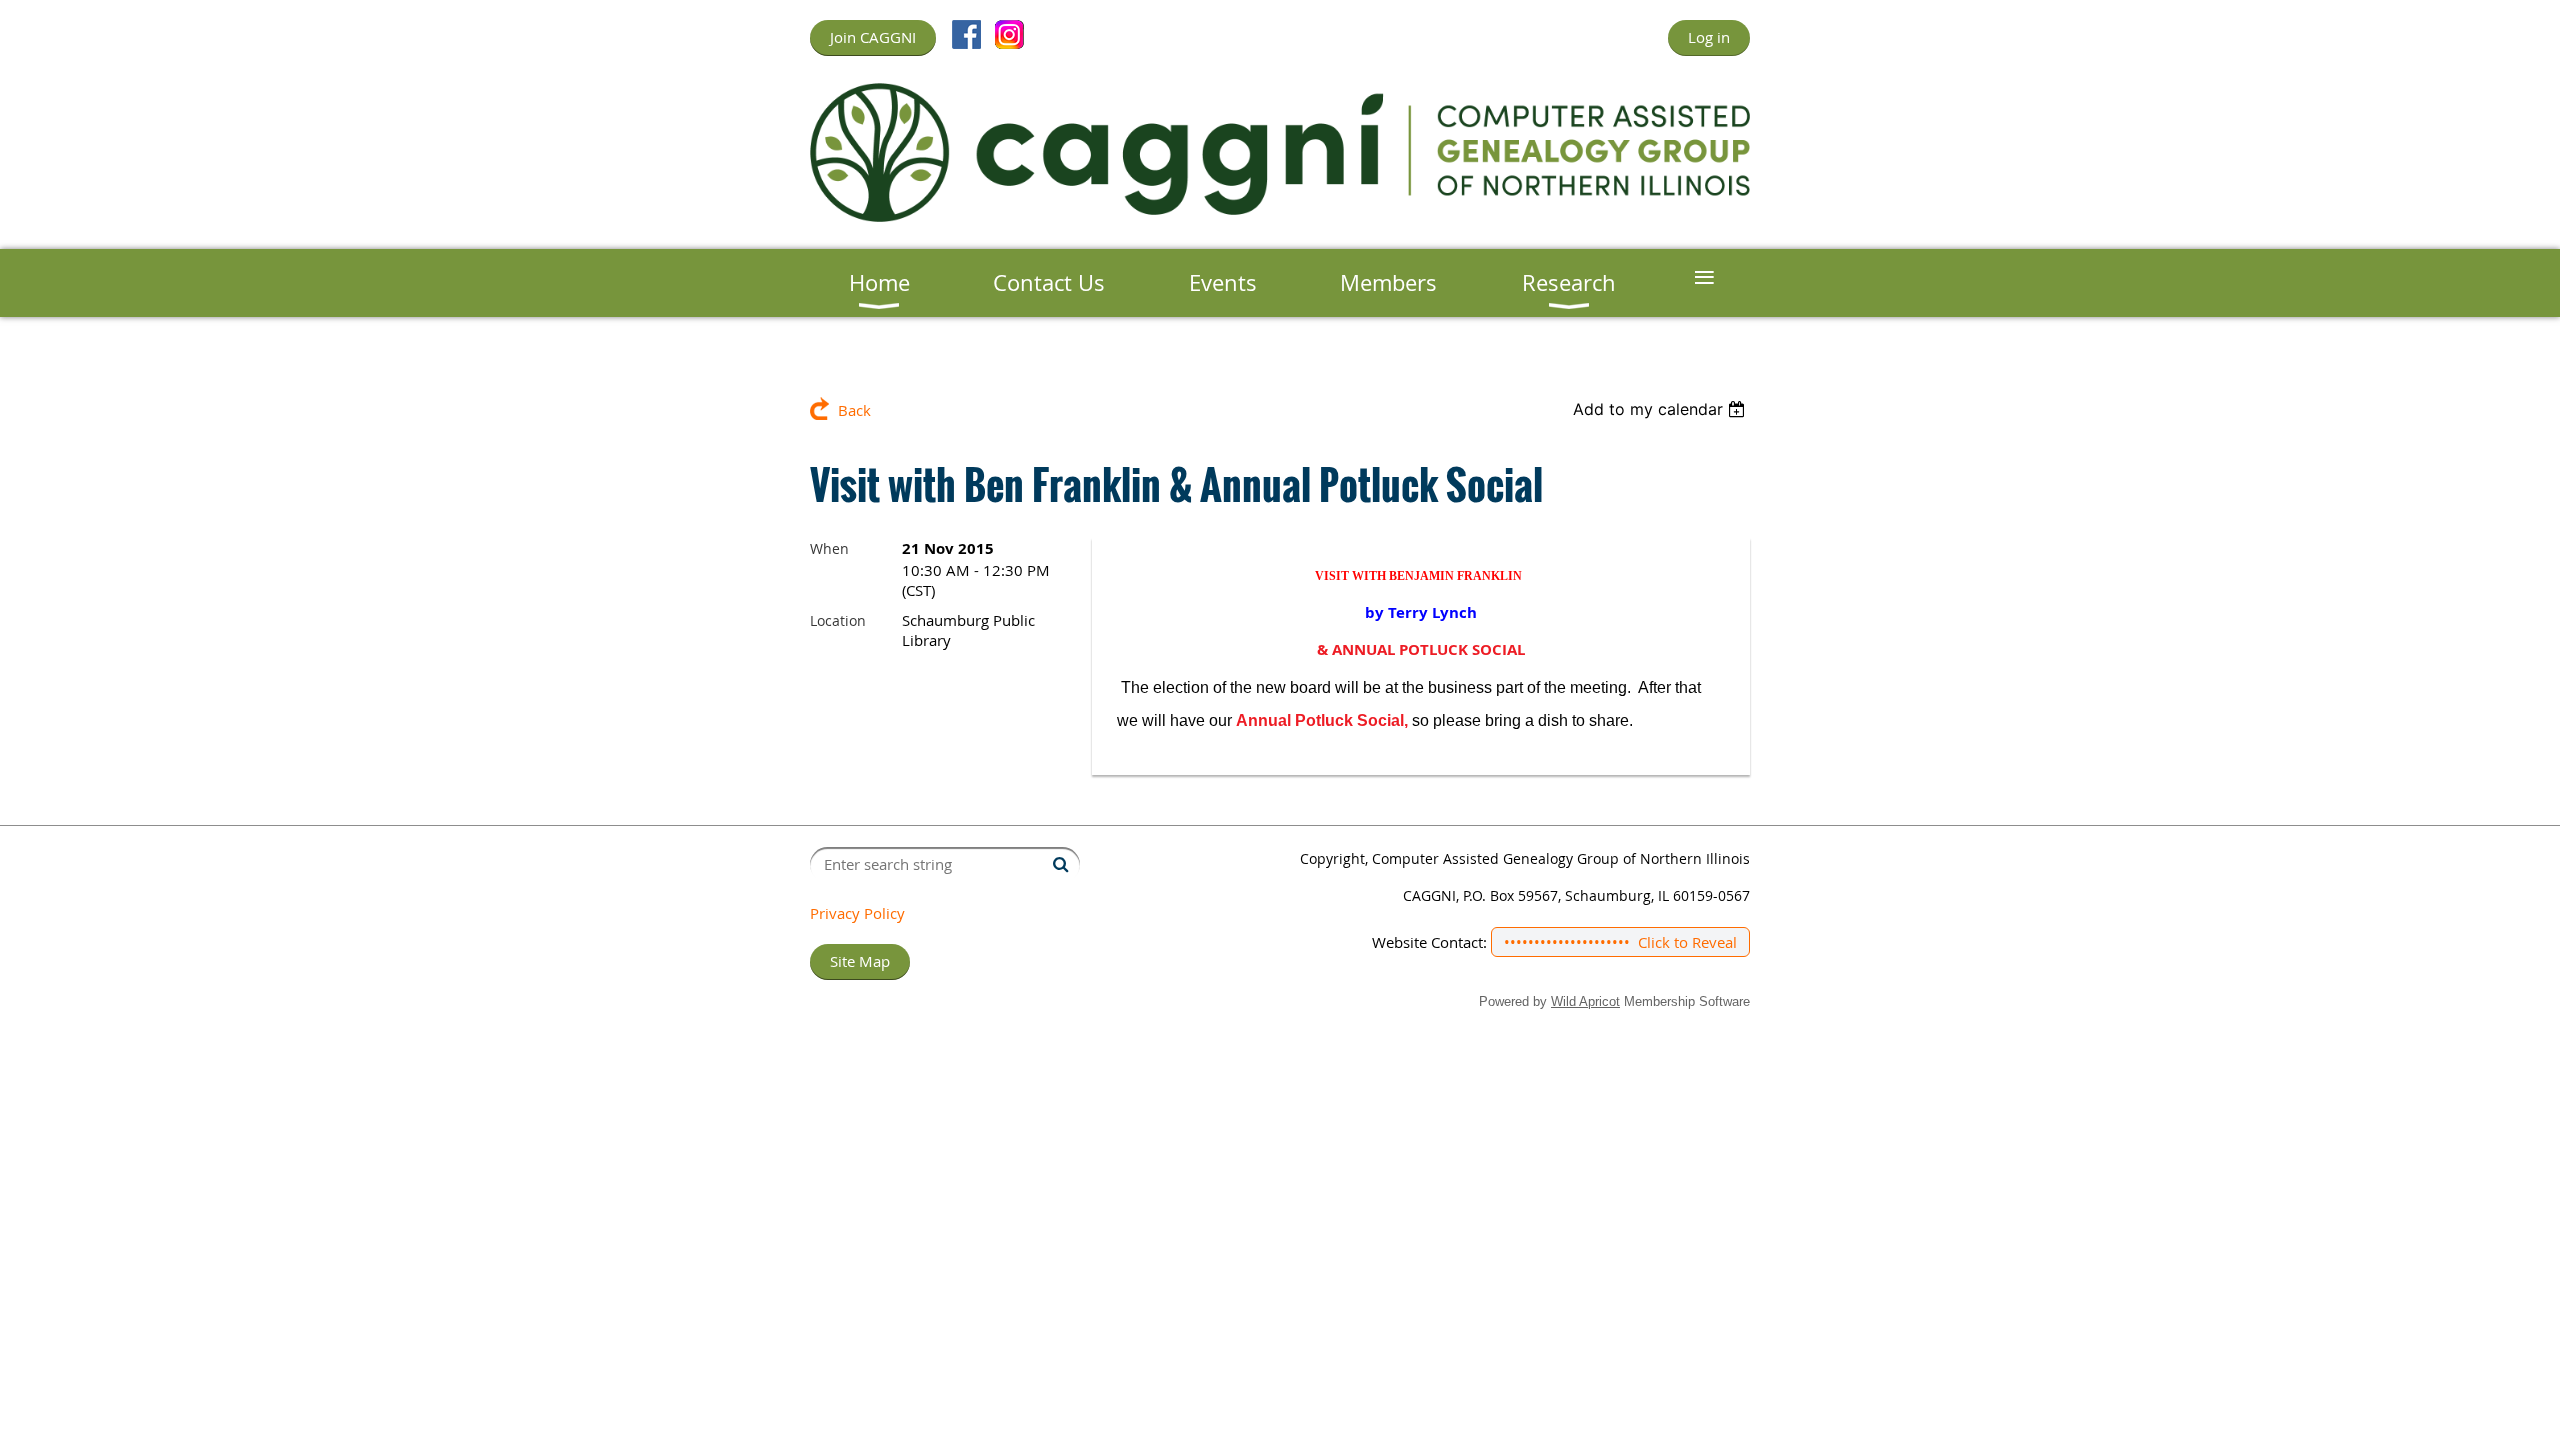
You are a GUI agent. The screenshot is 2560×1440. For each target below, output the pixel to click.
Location (838, 620)
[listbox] (1661, 409)
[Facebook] (966, 34)
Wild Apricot (1585, 1001)
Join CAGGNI (873, 37)
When (829, 548)
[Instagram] (1009, 34)
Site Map (860, 961)
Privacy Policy (857, 913)
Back (854, 410)
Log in (1709, 37)
